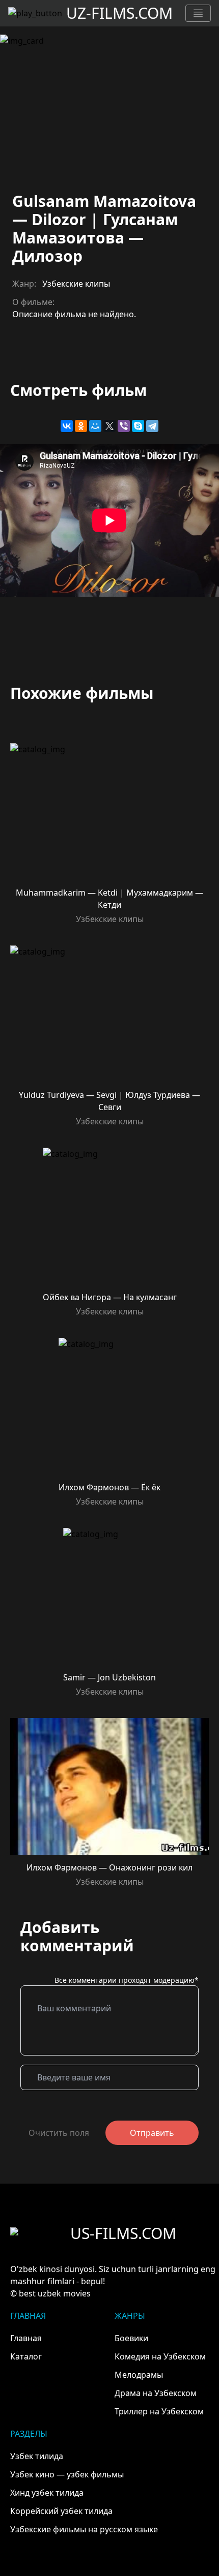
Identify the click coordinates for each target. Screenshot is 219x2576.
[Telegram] (152, 426)
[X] (109, 426)
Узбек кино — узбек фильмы (67, 2474)
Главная (26, 2338)
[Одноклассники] (81, 426)
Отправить (152, 2133)
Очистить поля (59, 2133)
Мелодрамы (139, 2375)
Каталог (26, 2356)
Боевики (131, 2338)
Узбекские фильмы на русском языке (84, 2529)
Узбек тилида (37, 2456)
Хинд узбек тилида (47, 2493)
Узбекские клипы (76, 284)
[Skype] (138, 426)
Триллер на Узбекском (159, 2411)
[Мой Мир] (95, 426)
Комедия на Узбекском (160, 2356)
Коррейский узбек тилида (61, 2511)
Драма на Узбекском (156, 2393)
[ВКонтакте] (67, 426)
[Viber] (124, 426)
